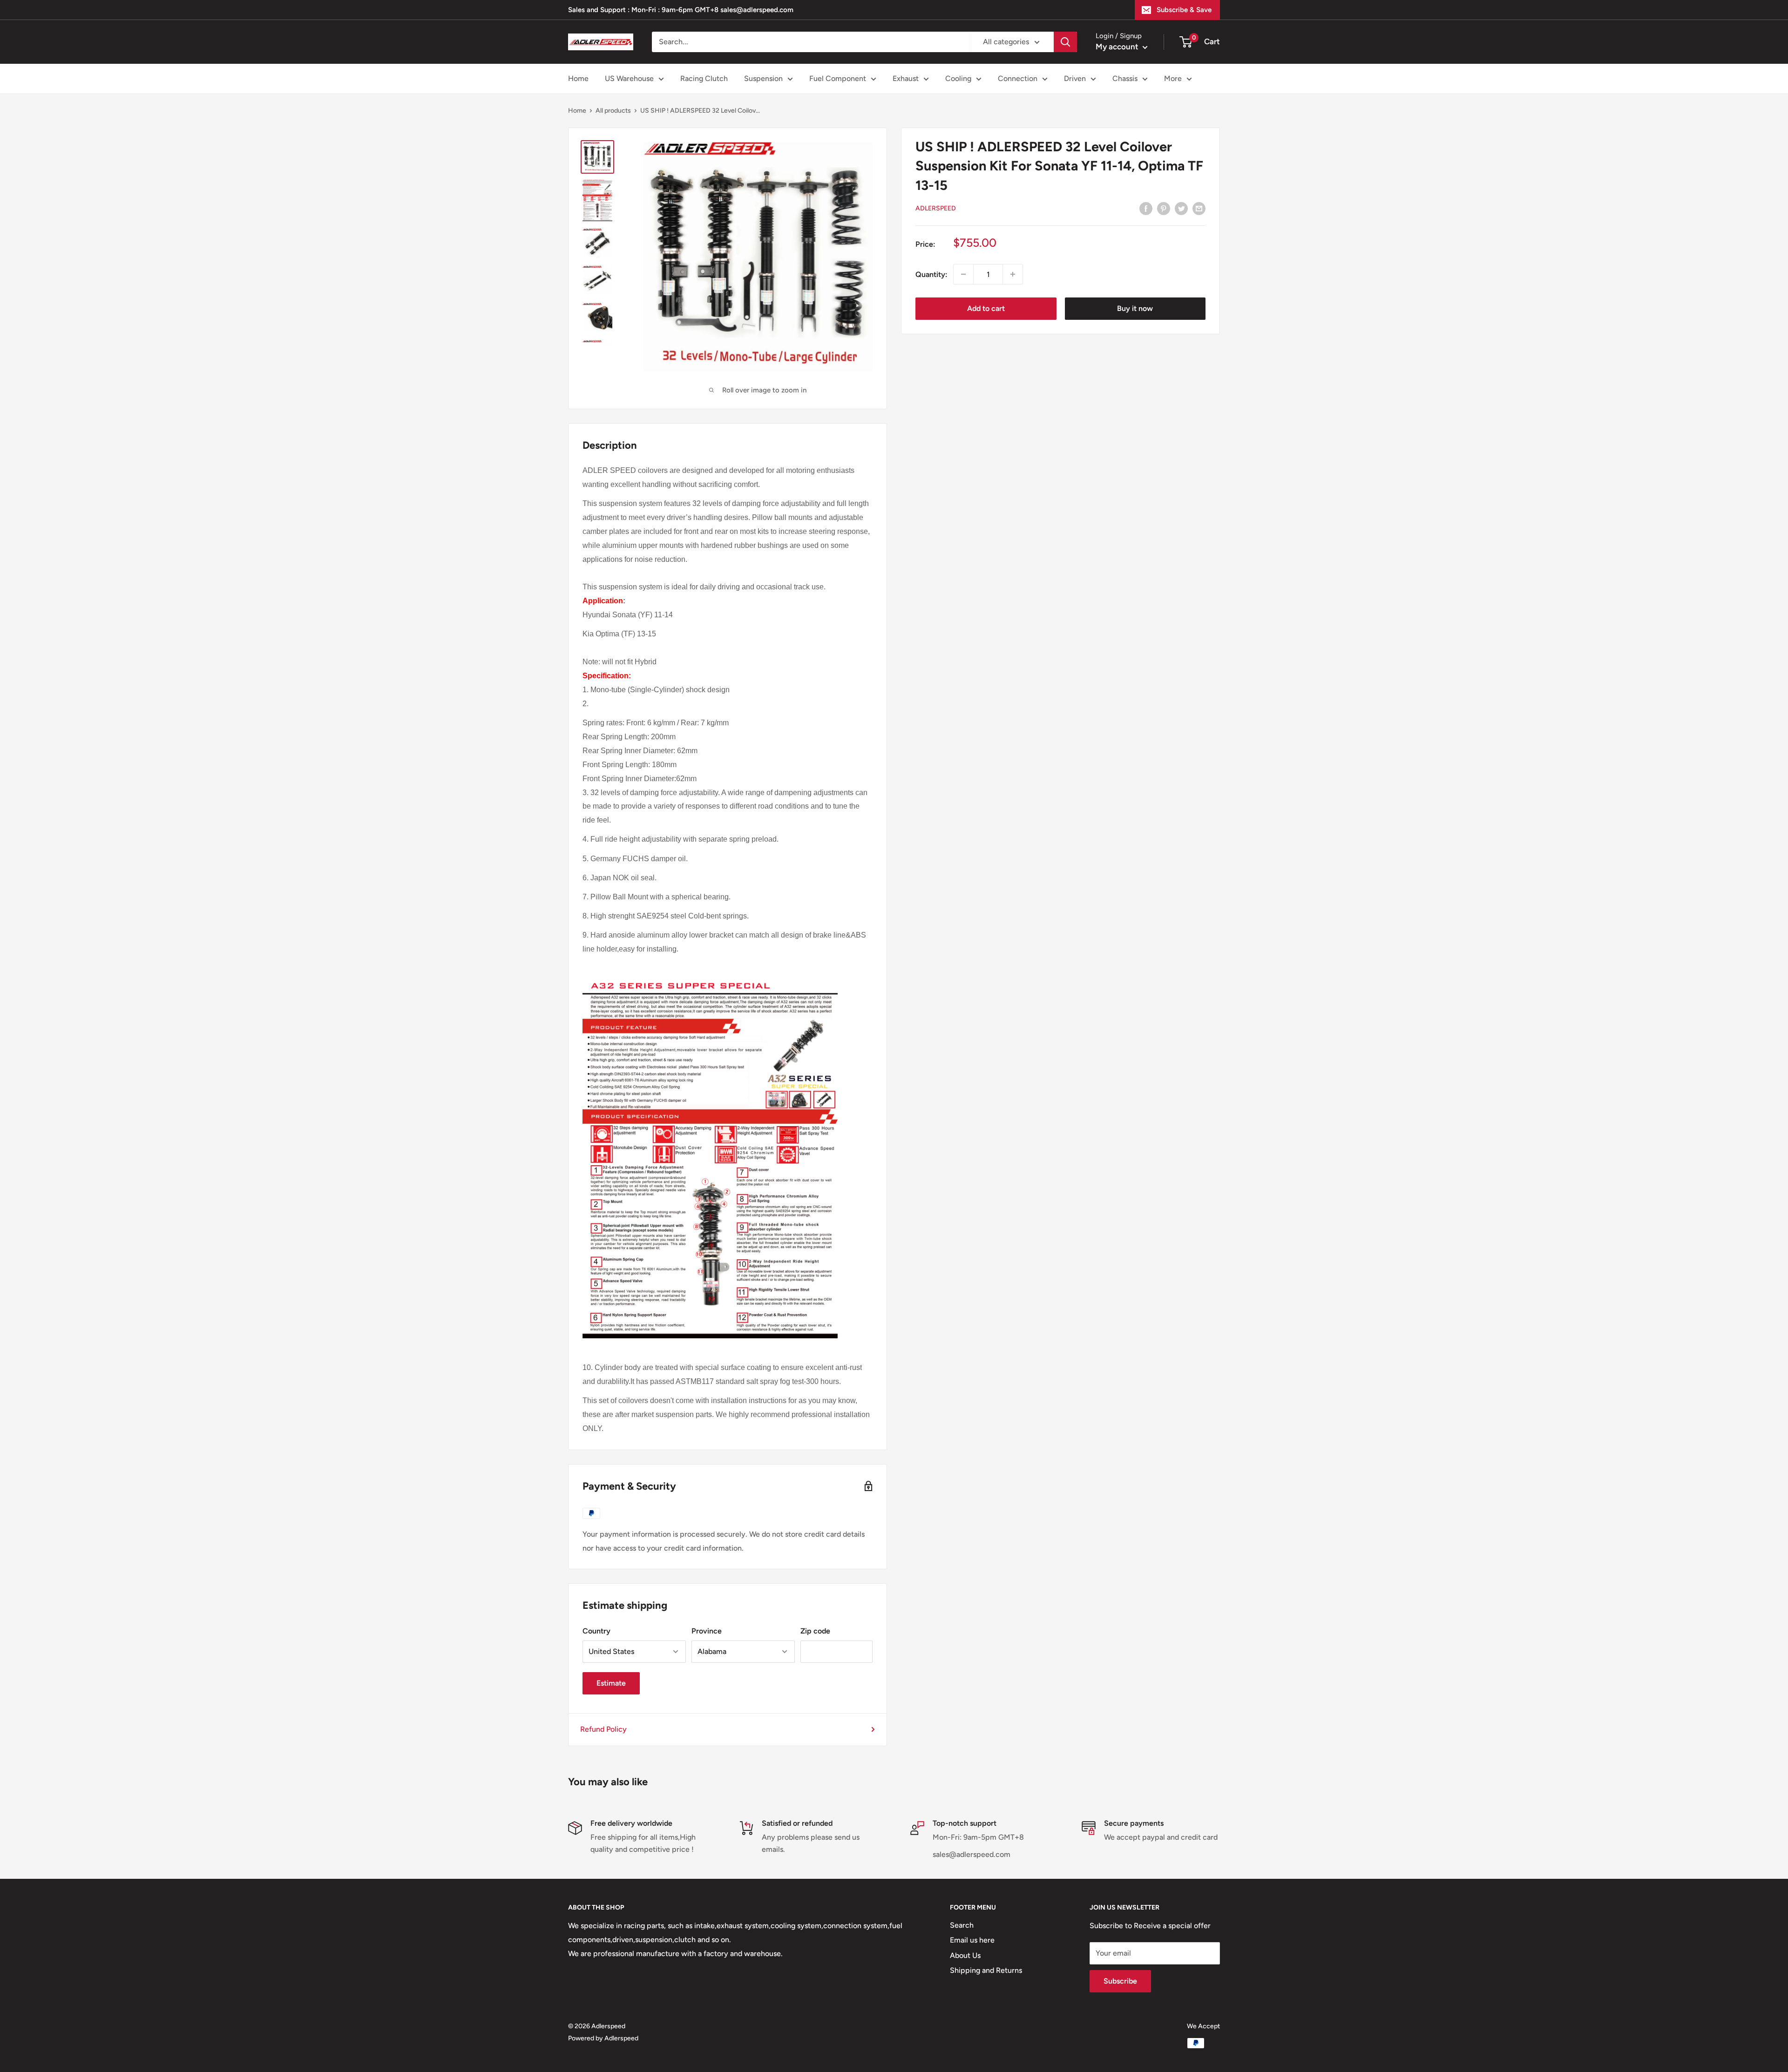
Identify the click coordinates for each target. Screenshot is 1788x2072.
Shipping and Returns (986, 1970)
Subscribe (1120, 1981)
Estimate (611, 1683)
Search (962, 1925)
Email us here (972, 1940)
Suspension (763, 78)
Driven (1075, 78)
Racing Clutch (704, 78)
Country (596, 1631)
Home (578, 78)
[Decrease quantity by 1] (963, 274)
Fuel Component (838, 78)
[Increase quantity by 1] (1013, 274)
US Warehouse (629, 78)
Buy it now (1135, 308)
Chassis (1125, 78)
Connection (1018, 78)
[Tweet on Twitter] (1181, 208)
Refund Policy (603, 1729)
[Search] (1065, 42)
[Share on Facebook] (1146, 208)
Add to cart (986, 308)
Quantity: (931, 274)
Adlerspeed (936, 208)
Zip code (815, 1631)
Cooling (958, 78)
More (1173, 78)
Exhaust (906, 78)
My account (1118, 47)
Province (707, 1631)
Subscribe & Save (1184, 10)
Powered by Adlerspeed (603, 2038)
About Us (965, 1955)
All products (613, 111)
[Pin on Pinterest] (1164, 208)
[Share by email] (1199, 208)
